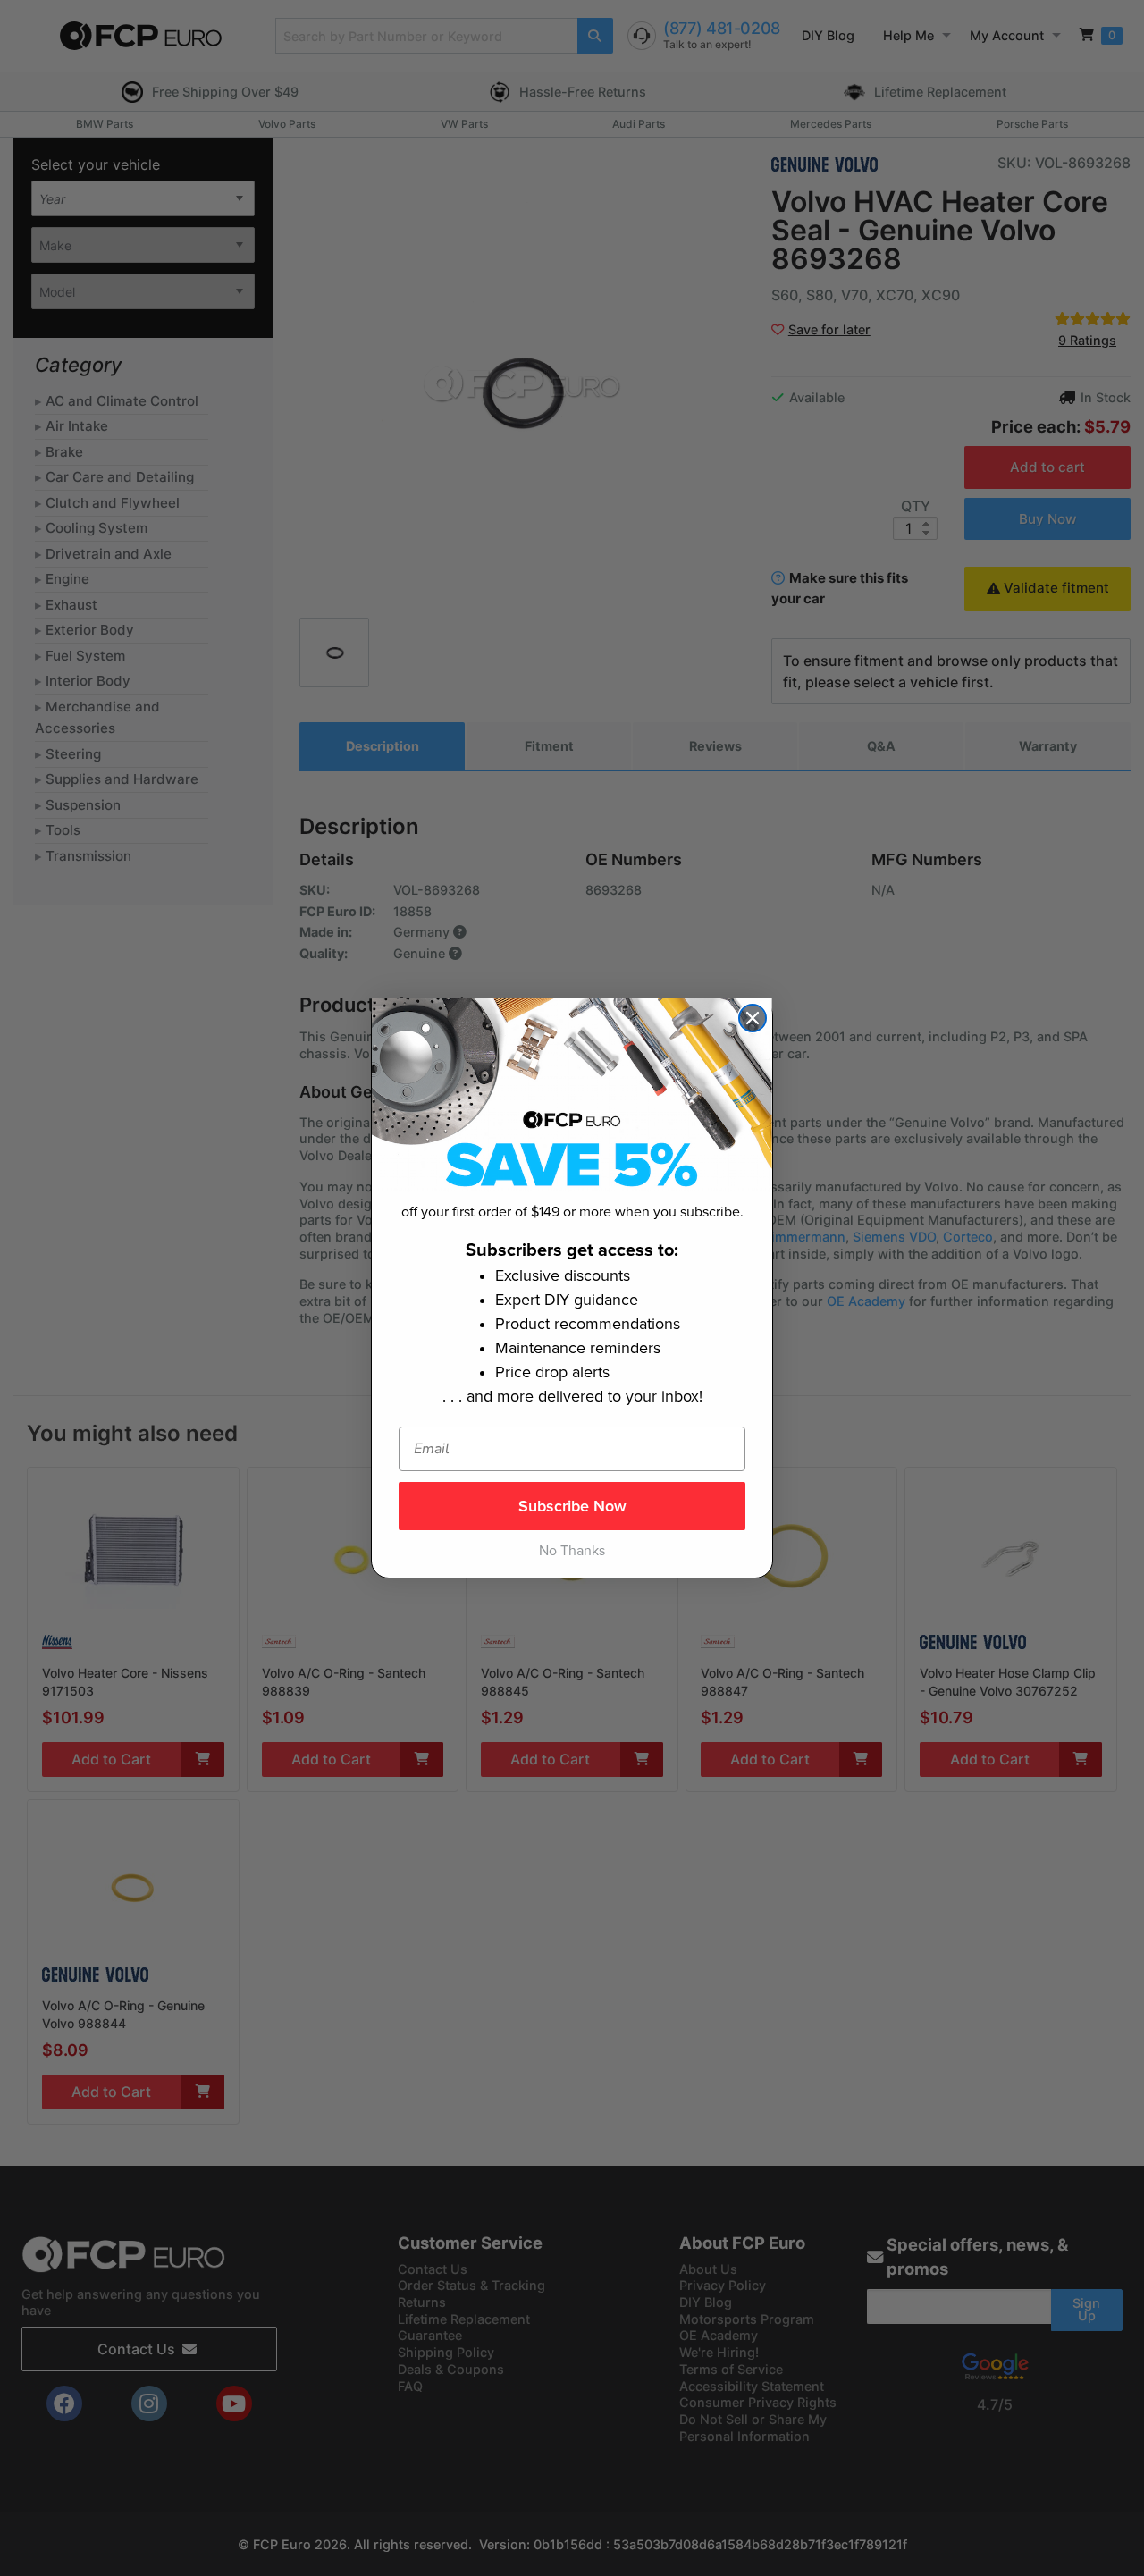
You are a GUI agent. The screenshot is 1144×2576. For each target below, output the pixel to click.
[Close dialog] (753, 1018)
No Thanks (572, 1551)
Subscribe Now (572, 1506)
